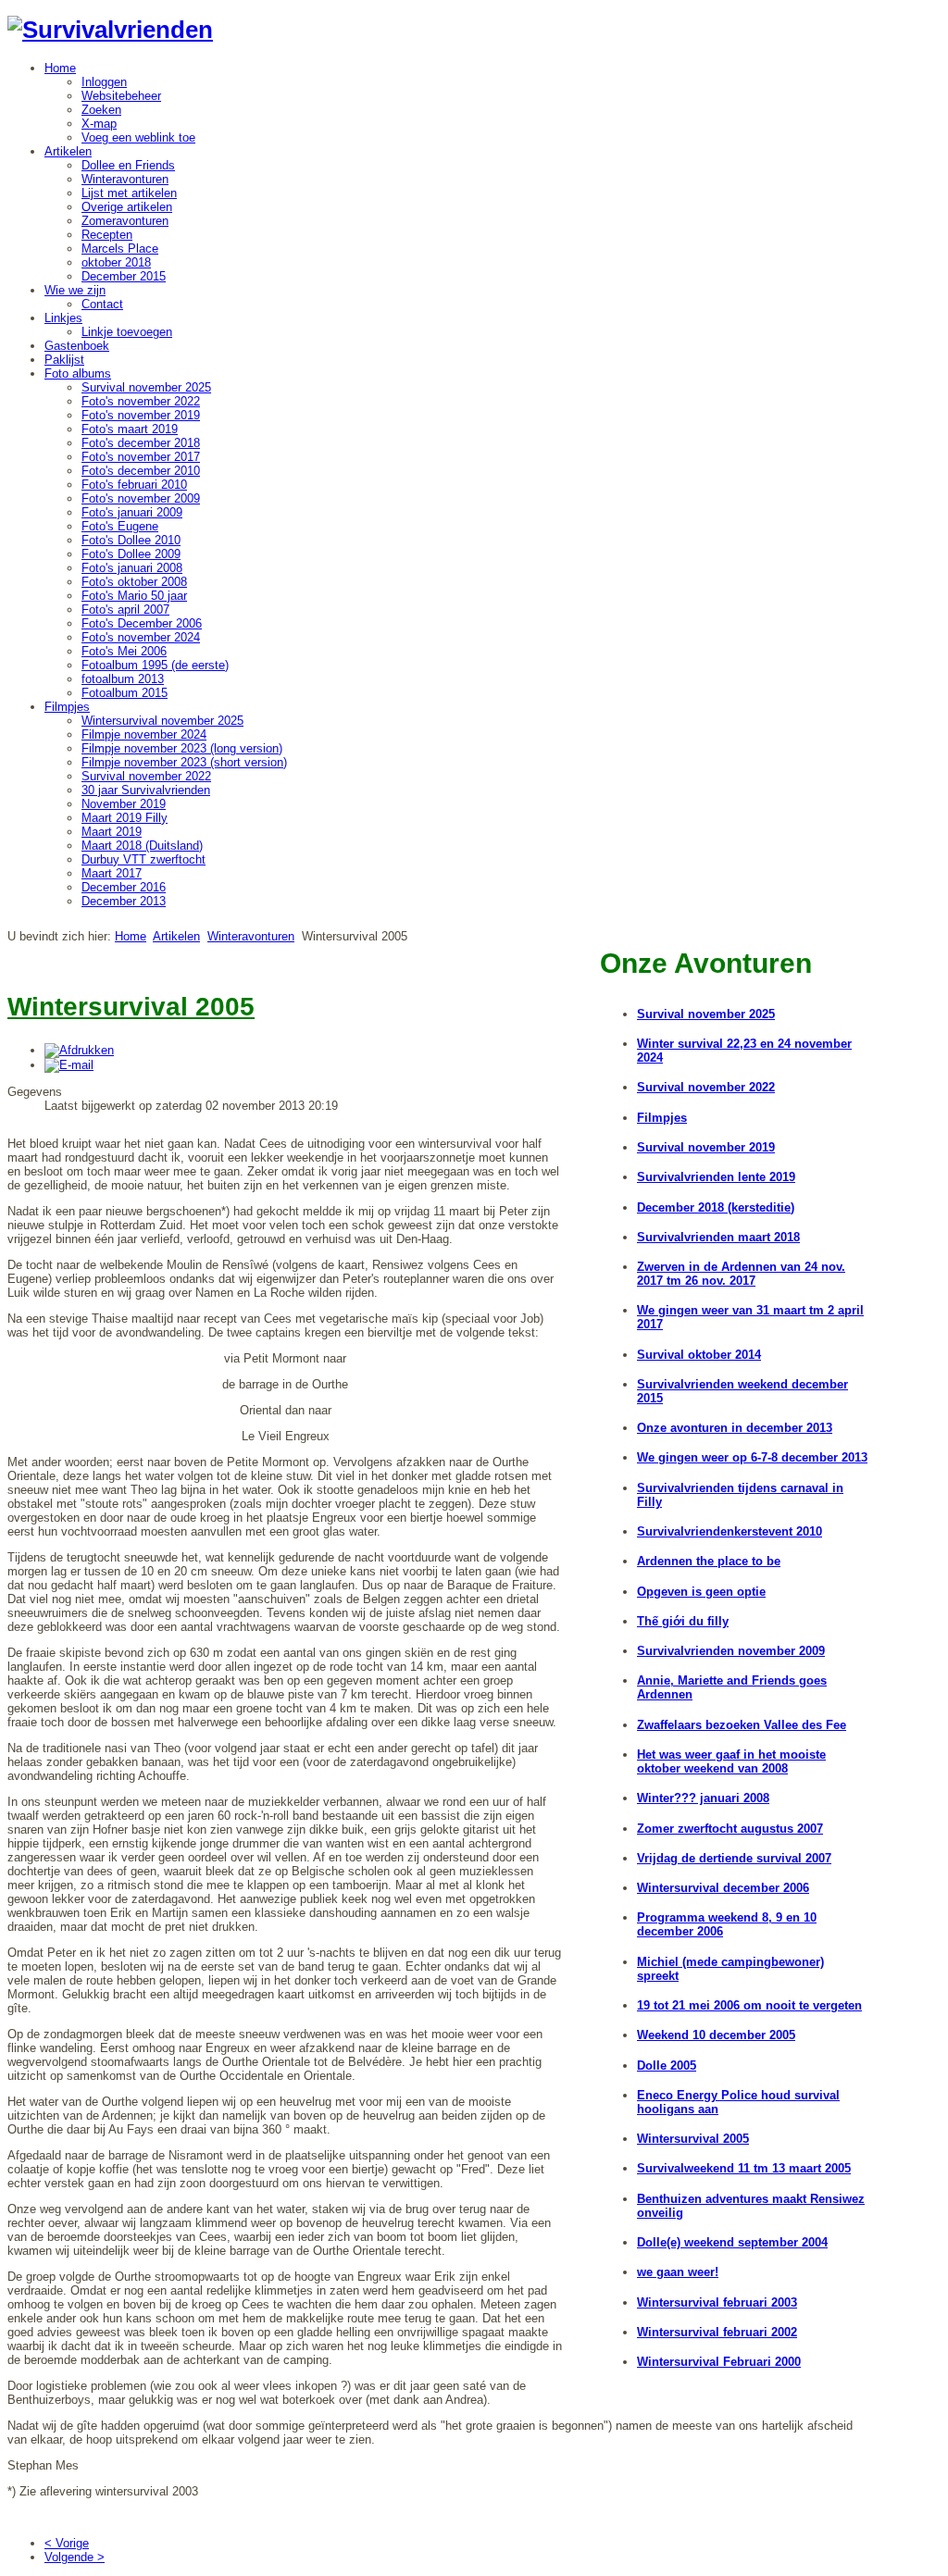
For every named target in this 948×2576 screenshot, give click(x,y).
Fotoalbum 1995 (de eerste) (155, 665)
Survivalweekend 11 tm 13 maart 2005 (744, 2168)
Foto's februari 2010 (134, 485)
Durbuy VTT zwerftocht (143, 859)
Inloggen (104, 82)
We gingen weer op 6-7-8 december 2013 (752, 1457)
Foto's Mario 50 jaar (134, 596)
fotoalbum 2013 (123, 679)
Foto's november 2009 (141, 498)
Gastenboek (77, 346)
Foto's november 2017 (141, 457)
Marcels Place (120, 249)
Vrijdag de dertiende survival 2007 (734, 1858)
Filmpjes (67, 707)
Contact (102, 304)
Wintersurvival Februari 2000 (719, 2362)
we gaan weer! (678, 2272)
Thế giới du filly (683, 1621)
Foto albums (78, 373)
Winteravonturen (125, 179)
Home (60, 68)
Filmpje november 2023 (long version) (182, 748)
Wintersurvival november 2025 (162, 721)
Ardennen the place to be (709, 1561)
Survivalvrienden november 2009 (731, 1651)
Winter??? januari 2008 (703, 1798)
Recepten (107, 235)
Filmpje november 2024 (144, 734)
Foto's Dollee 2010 (131, 540)
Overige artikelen (127, 207)
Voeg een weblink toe (138, 137)
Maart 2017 (112, 873)
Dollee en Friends (128, 165)
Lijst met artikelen (129, 193)
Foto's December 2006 (142, 623)
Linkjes (63, 318)
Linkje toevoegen (127, 332)
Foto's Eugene (120, 526)
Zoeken (101, 110)
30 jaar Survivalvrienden (146, 790)
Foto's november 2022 (141, 401)
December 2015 (124, 276)
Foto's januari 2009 (132, 512)
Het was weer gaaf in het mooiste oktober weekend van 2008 (731, 1761)
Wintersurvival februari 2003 (717, 2302)
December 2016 (124, 887)
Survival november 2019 (706, 1147)
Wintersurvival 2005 (693, 2139)
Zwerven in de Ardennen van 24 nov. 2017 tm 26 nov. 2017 (741, 1274)
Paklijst (64, 360)
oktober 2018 (116, 262)
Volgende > (75, 2557)
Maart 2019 (112, 832)
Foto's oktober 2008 (134, 582)
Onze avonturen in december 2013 (735, 1428)
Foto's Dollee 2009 (131, 554)
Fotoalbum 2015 (125, 693)
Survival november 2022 (146, 776)
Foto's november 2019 (141, 415)
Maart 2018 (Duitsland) (142, 846)
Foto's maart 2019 (130, 429)
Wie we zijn (75, 290)
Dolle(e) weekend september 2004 (732, 2242)
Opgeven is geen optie (701, 1592)
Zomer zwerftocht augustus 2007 (730, 1829)
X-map (99, 124)
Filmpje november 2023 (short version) (184, 762)
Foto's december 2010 (141, 471)
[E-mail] (69, 1065)
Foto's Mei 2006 (124, 651)
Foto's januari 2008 (132, 568)
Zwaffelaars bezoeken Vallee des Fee (742, 1725)
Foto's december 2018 (141, 443)
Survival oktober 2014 (699, 1355)
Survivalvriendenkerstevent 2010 (730, 1531)
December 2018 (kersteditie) (716, 1207)
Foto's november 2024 (141, 637)
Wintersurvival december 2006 (723, 1888)
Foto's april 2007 (125, 610)
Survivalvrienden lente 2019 (716, 1177)
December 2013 (124, 901)
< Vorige (67, 2543)
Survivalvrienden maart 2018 (718, 1237)
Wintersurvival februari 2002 (717, 2332)
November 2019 (124, 804)
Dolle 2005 (667, 2066)
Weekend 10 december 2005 (716, 2035)
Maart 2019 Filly (125, 818)
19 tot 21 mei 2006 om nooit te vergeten (749, 2005)
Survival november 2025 (146, 387)
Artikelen (68, 151)
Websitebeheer (121, 96)
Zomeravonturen (125, 221)
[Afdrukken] (79, 1050)
